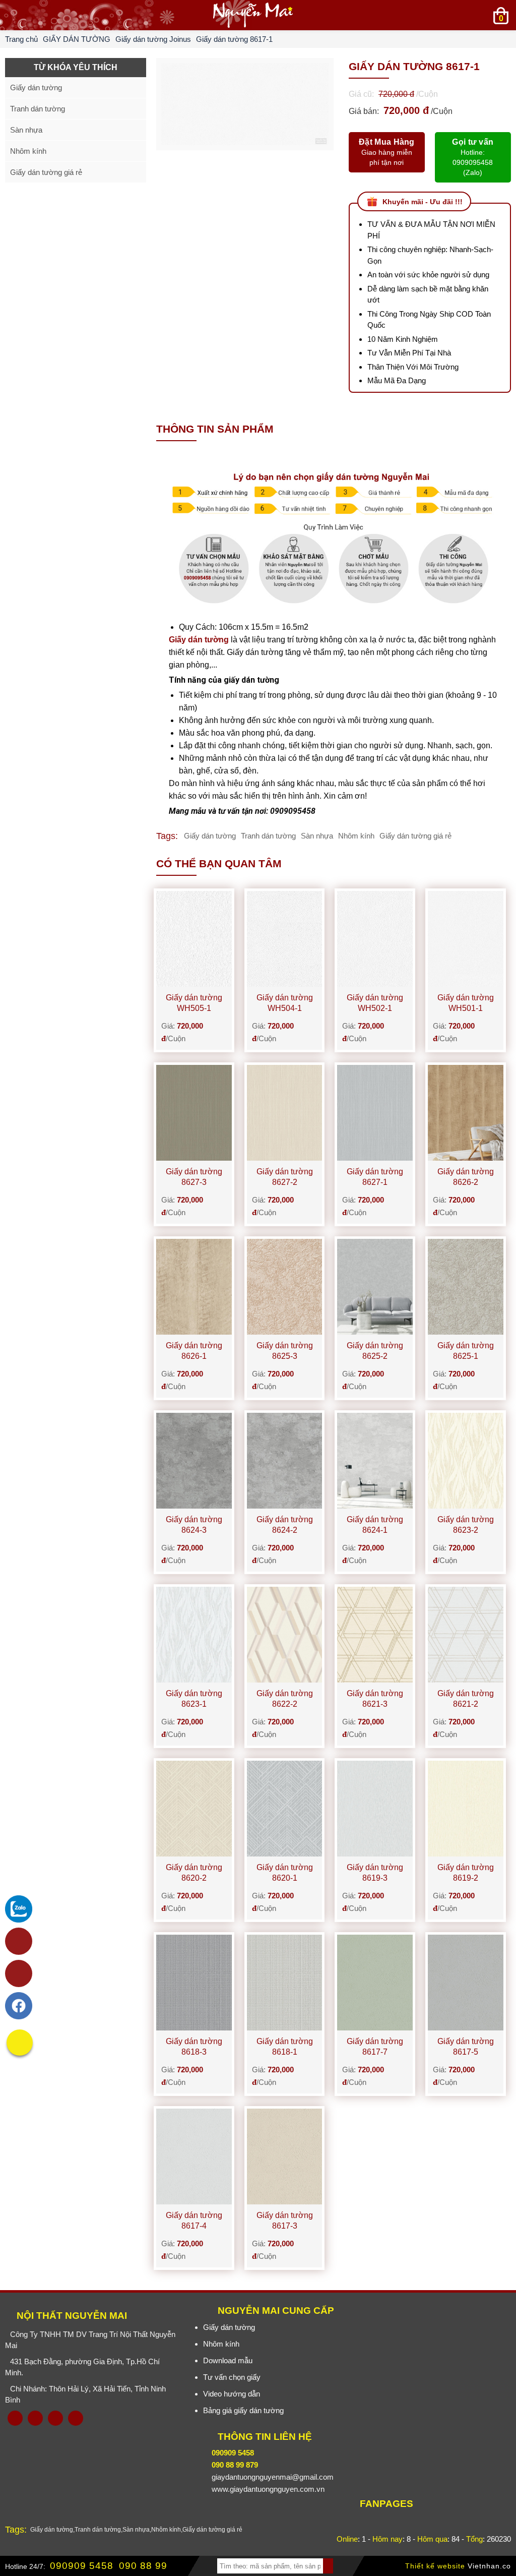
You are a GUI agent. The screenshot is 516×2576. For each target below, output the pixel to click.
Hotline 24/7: (25, 2566)
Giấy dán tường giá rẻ (415, 836)
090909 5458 (82, 2566)
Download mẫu (228, 2360)
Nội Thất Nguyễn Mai (72, 2316)
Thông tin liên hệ (265, 2437)
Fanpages (386, 2504)
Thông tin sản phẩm (215, 429)
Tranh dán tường (268, 836)
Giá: (182, 1032)
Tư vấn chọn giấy (232, 2377)
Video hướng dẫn (232, 2394)
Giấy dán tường (199, 640)
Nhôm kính (356, 836)
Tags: (167, 836)
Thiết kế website (435, 2566)
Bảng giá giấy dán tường (243, 2410)
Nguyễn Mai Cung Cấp (276, 2311)
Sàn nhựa (317, 836)
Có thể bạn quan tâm (219, 863)
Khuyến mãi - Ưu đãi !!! (423, 202)
